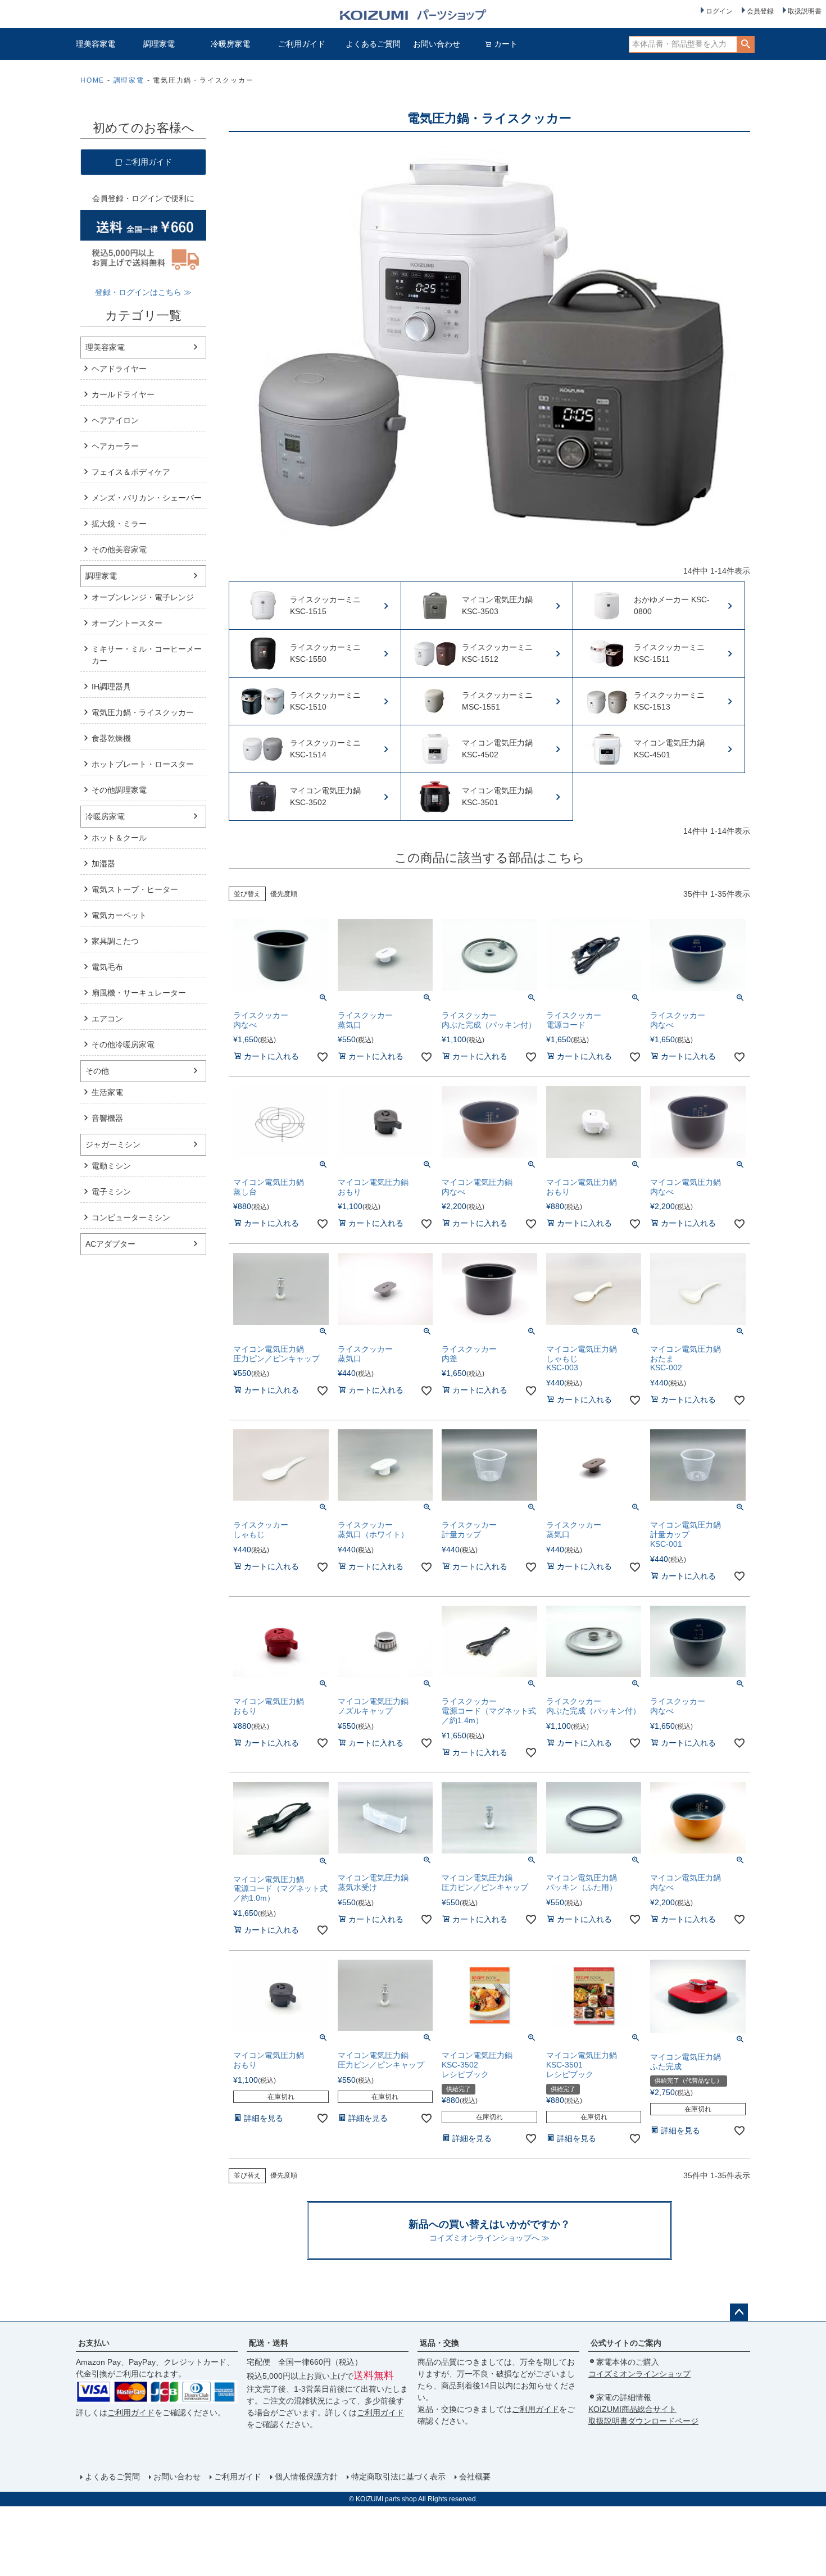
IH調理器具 (111, 687)
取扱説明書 (805, 11)
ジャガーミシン (113, 1144)
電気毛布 (107, 967)
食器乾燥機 (111, 738)
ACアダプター (110, 1244)
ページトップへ (739, 2313)
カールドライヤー (123, 394)
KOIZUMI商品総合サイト (632, 2409)
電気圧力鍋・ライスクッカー (143, 712)
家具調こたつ (115, 941)
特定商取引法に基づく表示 (398, 2477)
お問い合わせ (437, 44)
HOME (92, 80)
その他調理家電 (119, 790)
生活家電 (107, 1092)
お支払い (94, 2343)
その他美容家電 (119, 549)
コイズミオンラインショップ (639, 2374)
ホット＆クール (119, 838)
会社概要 (475, 2477)
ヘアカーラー (115, 446)
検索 (745, 44)
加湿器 (103, 864)
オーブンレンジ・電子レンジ (143, 597)
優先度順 (284, 894)
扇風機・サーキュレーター (139, 993)
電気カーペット (119, 915)
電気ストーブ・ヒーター (135, 889)
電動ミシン (111, 1166)
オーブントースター (127, 623)
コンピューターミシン (131, 1217)
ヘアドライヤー (119, 369)
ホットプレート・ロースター (143, 764)
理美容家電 (96, 44)
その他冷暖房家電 (123, 1044)
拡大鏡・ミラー (119, 524)
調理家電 (159, 44)
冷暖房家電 (230, 44)
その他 (97, 1071)
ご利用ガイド (302, 44)
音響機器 (107, 1118)
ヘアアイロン (115, 420)
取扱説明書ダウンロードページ (643, 2421)
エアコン (107, 1019)
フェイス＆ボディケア (131, 472)
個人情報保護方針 (306, 2477)
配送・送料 (269, 2343)
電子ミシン (111, 1192)
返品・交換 (439, 2343)
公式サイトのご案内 (626, 2343)
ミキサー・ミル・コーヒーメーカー (147, 655)
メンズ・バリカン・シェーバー (147, 498)
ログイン (719, 11)
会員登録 (760, 11)
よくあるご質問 (373, 44)
